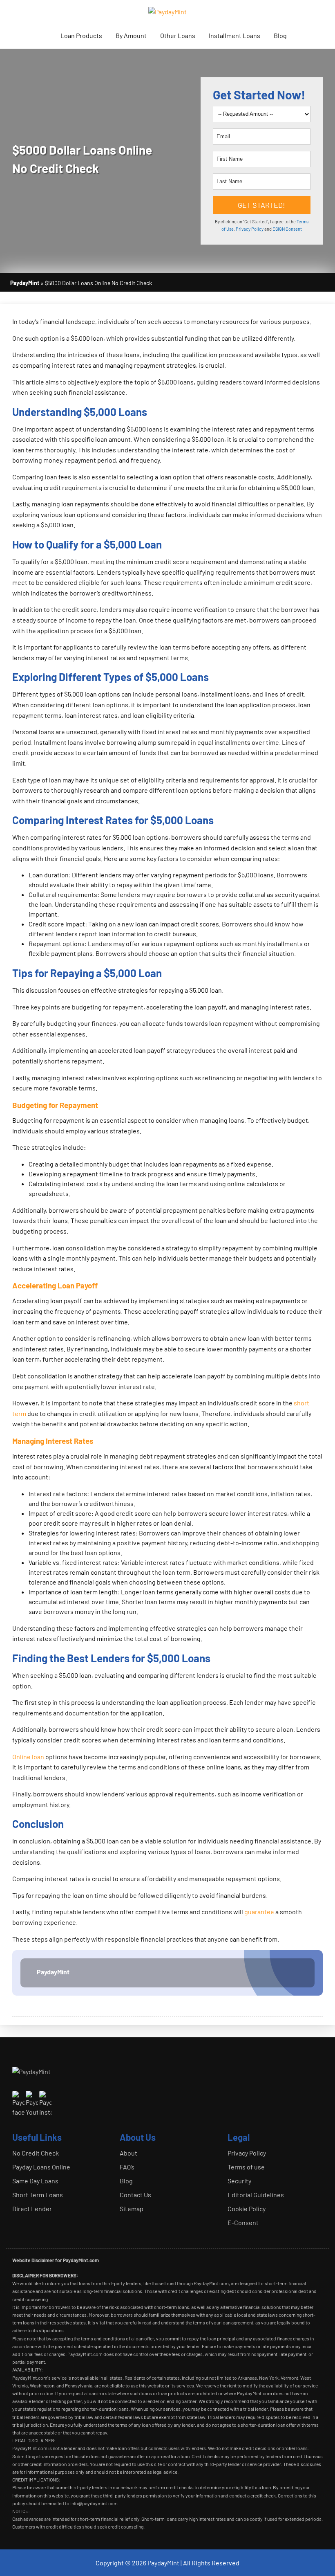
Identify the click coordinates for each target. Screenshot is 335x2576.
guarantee (259, 1912)
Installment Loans (234, 35)
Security (239, 2181)
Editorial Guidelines (256, 2195)
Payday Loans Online (41, 2167)
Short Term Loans (38, 2195)
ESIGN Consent (287, 229)
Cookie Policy (247, 2208)
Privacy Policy (250, 229)
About (128, 2153)
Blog (280, 35)
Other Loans (178, 35)
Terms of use (246, 2167)
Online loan (28, 1757)
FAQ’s (127, 2167)
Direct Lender (32, 2208)
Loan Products (81, 35)
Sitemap (132, 2208)
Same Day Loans (35, 2181)
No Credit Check (36, 2153)
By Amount (131, 35)
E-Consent (243, 2222)
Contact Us (135, 2195)
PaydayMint (53, 1972)
